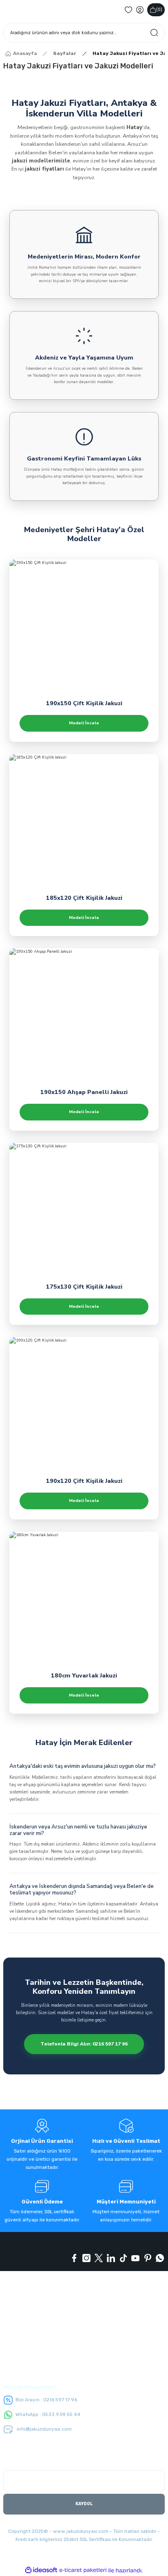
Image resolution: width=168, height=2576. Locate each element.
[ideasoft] (41, 2570)
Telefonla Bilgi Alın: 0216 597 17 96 (84, 2044)
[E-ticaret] (83, 2570)
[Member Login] (140, 10)
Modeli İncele (84, 723)
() (159, 10)
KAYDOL (84, 2504)
